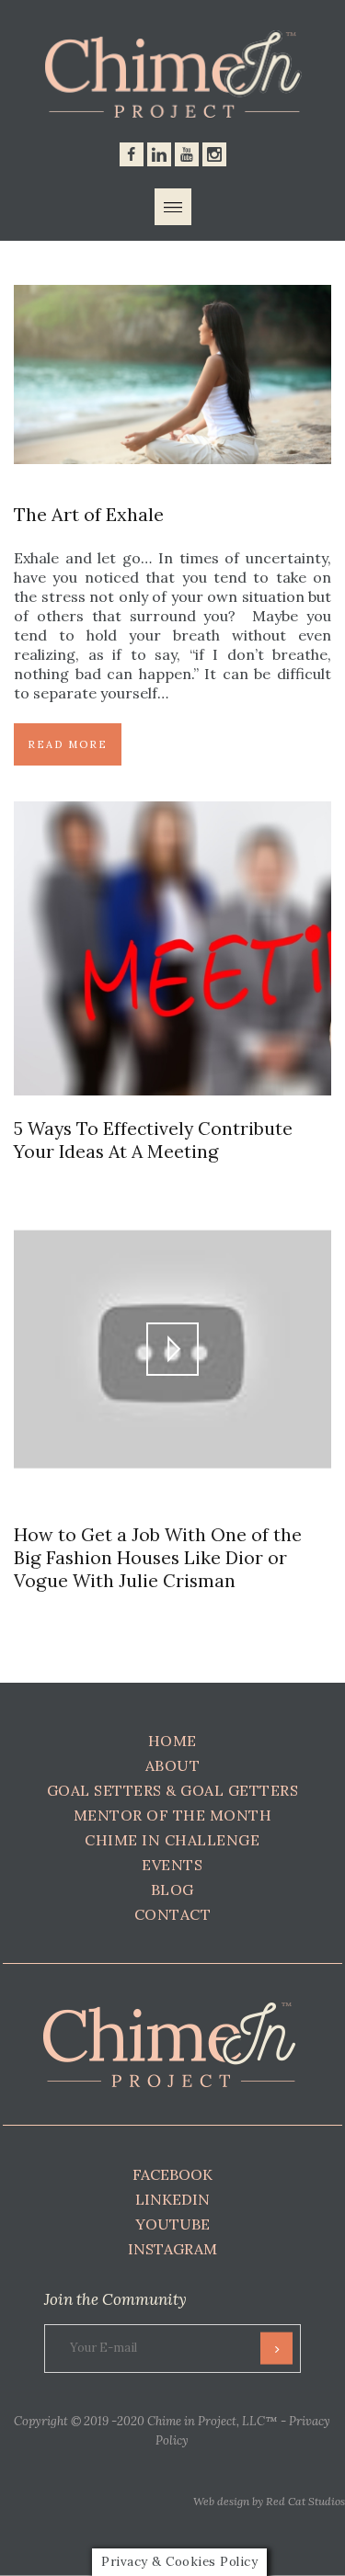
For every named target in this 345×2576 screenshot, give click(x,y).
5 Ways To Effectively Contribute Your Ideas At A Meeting (153, 1140)
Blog (172, 1889)
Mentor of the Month (173, 1815)
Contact (173, 1914)
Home (172, 1741)
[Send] (276, 2349)
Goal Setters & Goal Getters (173, 1790)
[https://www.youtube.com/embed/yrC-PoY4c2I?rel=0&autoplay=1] (172, 1211)
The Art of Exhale (89, 514)
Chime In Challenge (172, 1840)
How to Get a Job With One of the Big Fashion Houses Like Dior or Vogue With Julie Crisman (158, 1557)
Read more (68, 744)
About (173, 1765)
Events (172, 1865)
